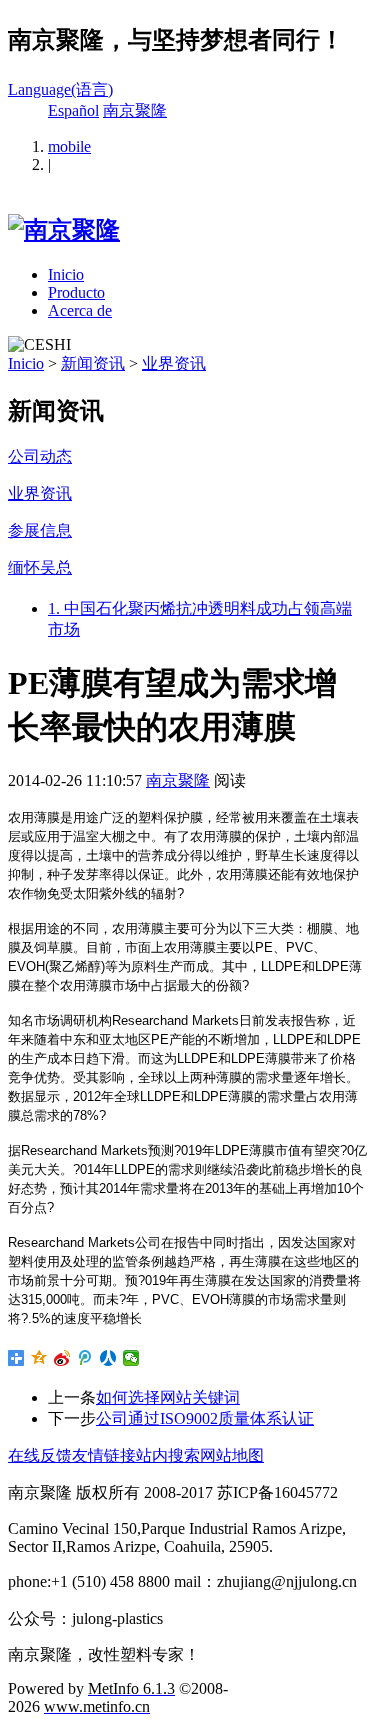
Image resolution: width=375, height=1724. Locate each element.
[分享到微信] (131, 1358)
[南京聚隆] (64, 230)
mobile (69, 146)
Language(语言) (60, 89)
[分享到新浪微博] (62, 1358)
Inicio (66, 274)
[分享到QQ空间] (39, 1358)
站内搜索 (168, 1455)
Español (73, 110)
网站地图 (232, 1455)
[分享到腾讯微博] (85, 1358)
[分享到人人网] (108, 1358)
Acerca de (80, 310)
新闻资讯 (93, 363)
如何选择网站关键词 (168, 1397)
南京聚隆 (135, 110)
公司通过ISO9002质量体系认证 (205, 1418)
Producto (76, 292)
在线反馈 (40, 1455)
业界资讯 (174, 363)
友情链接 (104, 1455)
